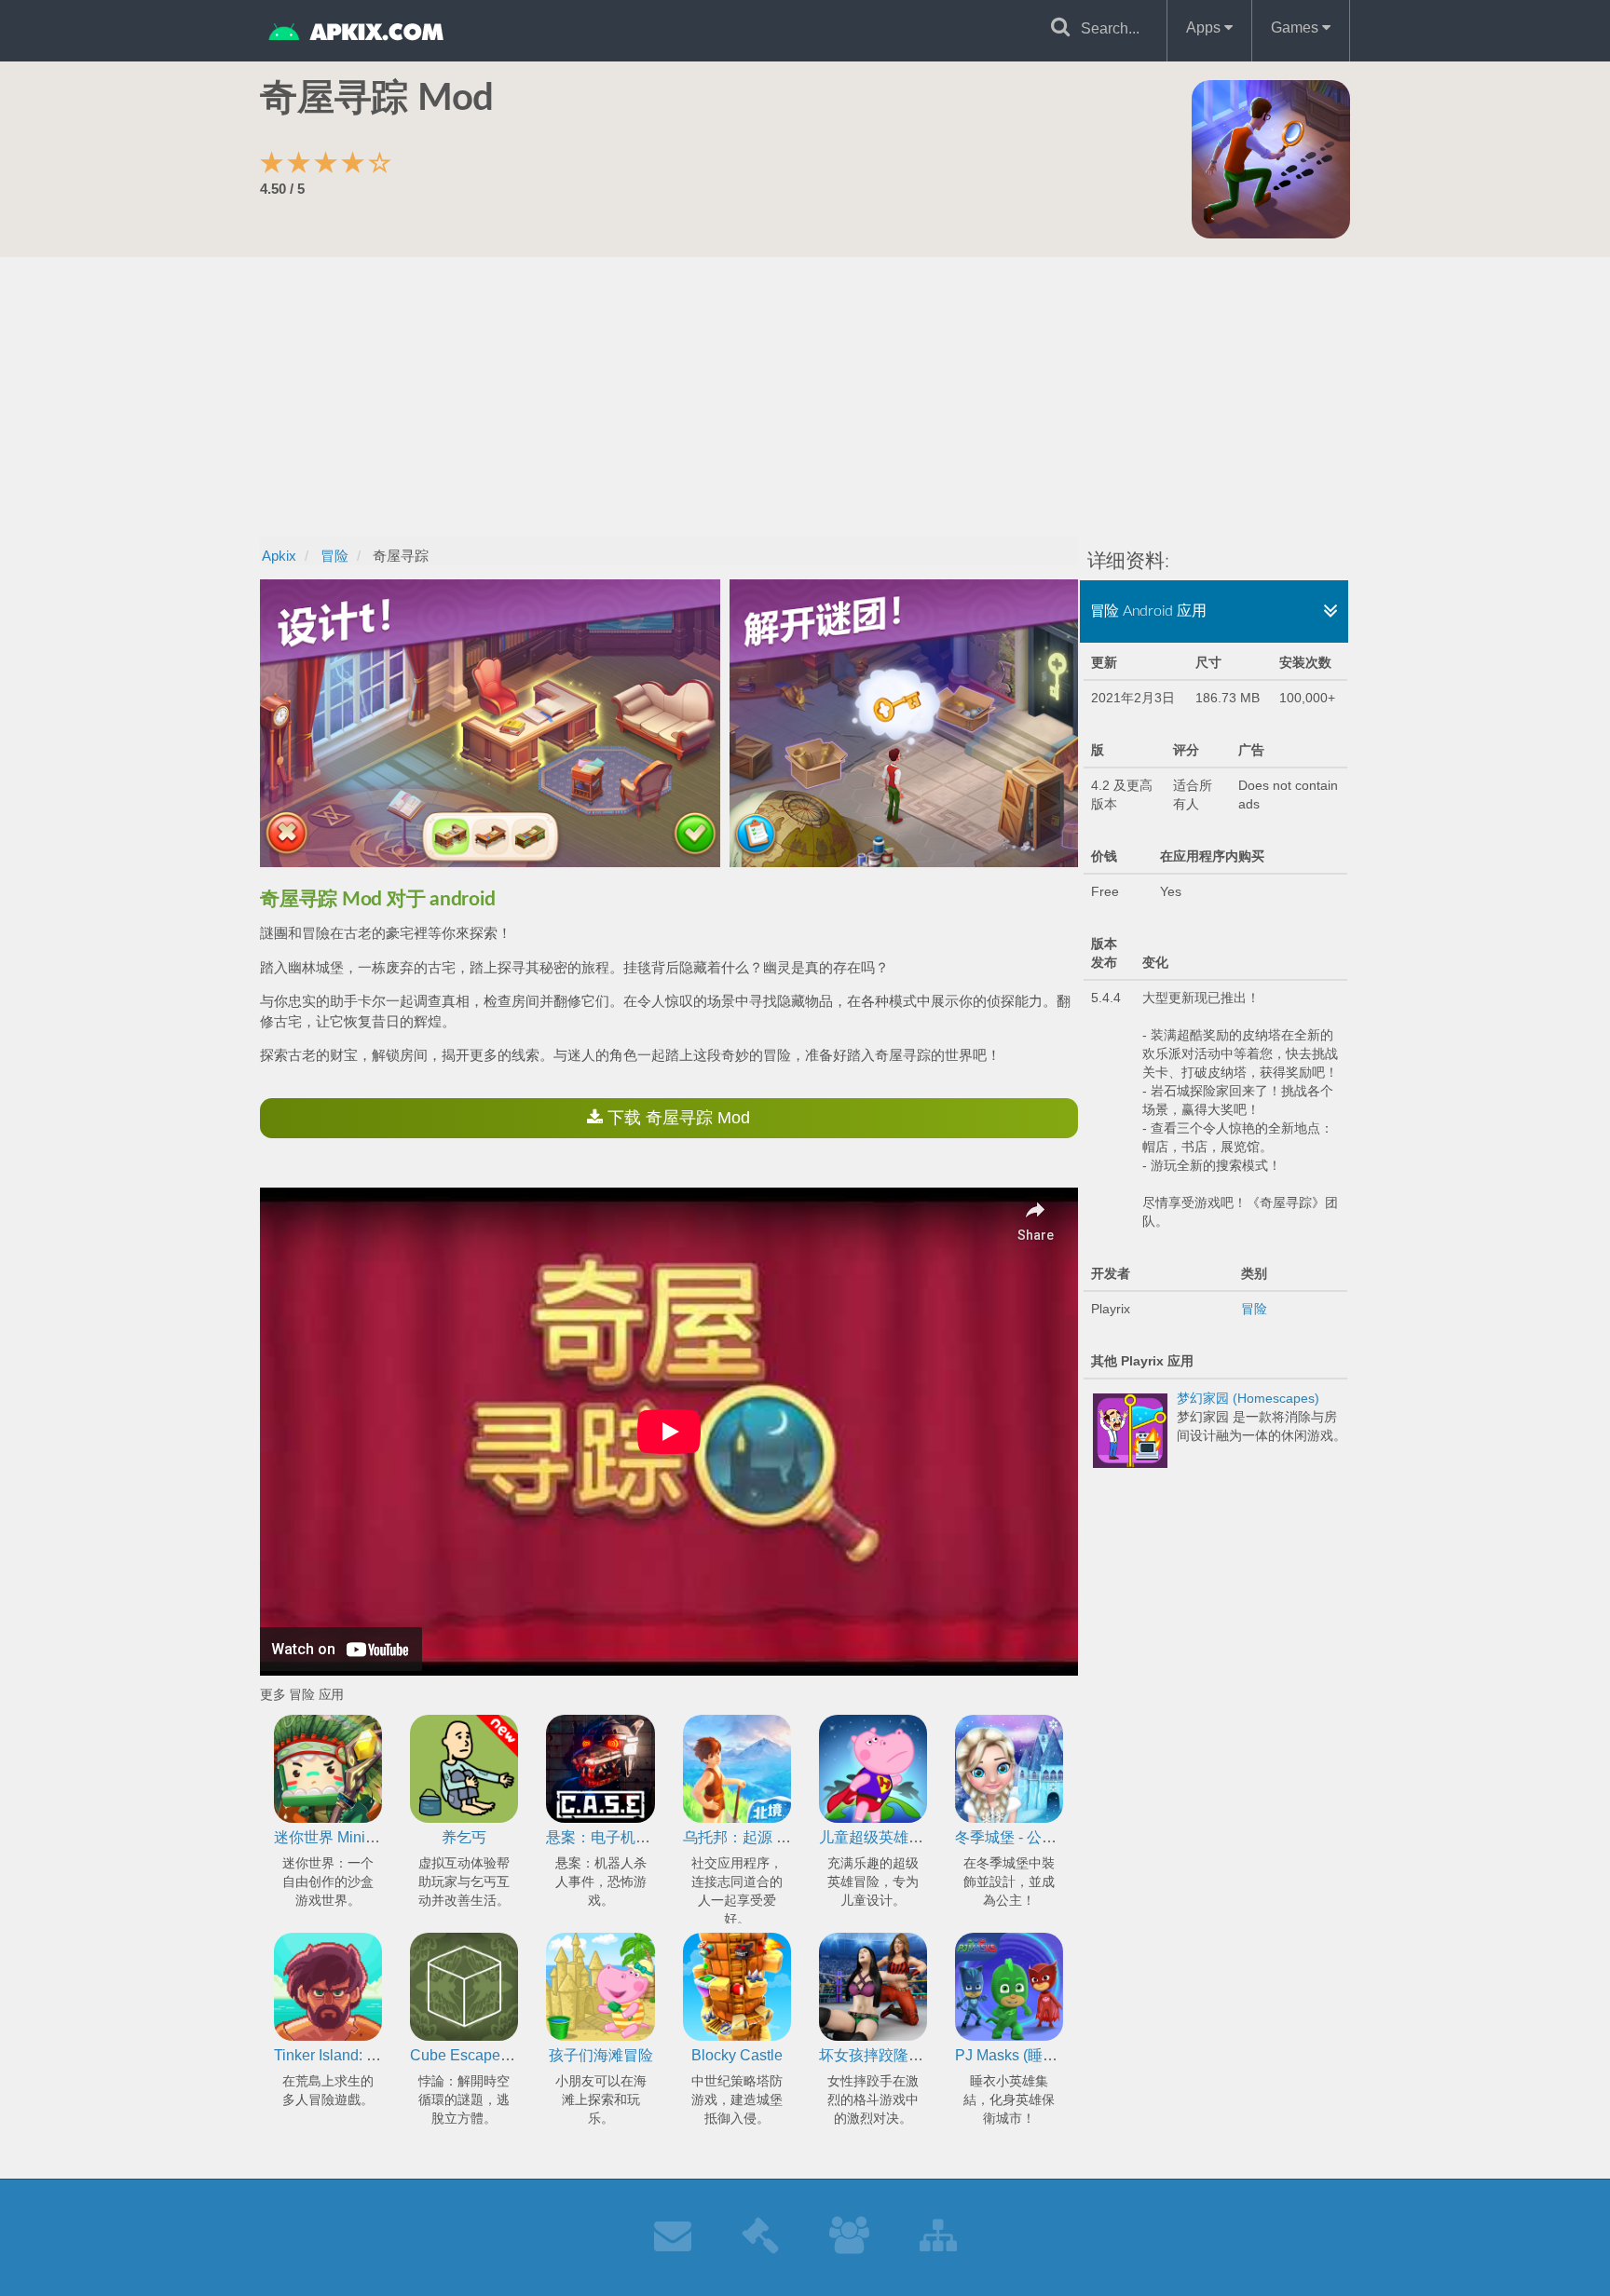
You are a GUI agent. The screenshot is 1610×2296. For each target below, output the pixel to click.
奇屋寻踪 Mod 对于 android (377, 899)
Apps (1205, 27)
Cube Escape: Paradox (487, 2055)
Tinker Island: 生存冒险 (350, 2055)
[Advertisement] (805, 397)
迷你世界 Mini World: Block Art (374, 1837)
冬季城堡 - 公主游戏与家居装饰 (1058, 1837)
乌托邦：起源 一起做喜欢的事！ (789, 1837)
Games (1296, 27)
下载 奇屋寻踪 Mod (676, 1118)
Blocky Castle (737, 2055)
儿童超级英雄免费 (879, 1837)
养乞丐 (464, 1837)
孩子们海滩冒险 (601, 2055)
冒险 (1254, 1309)
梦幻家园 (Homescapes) (1248, 1398)
